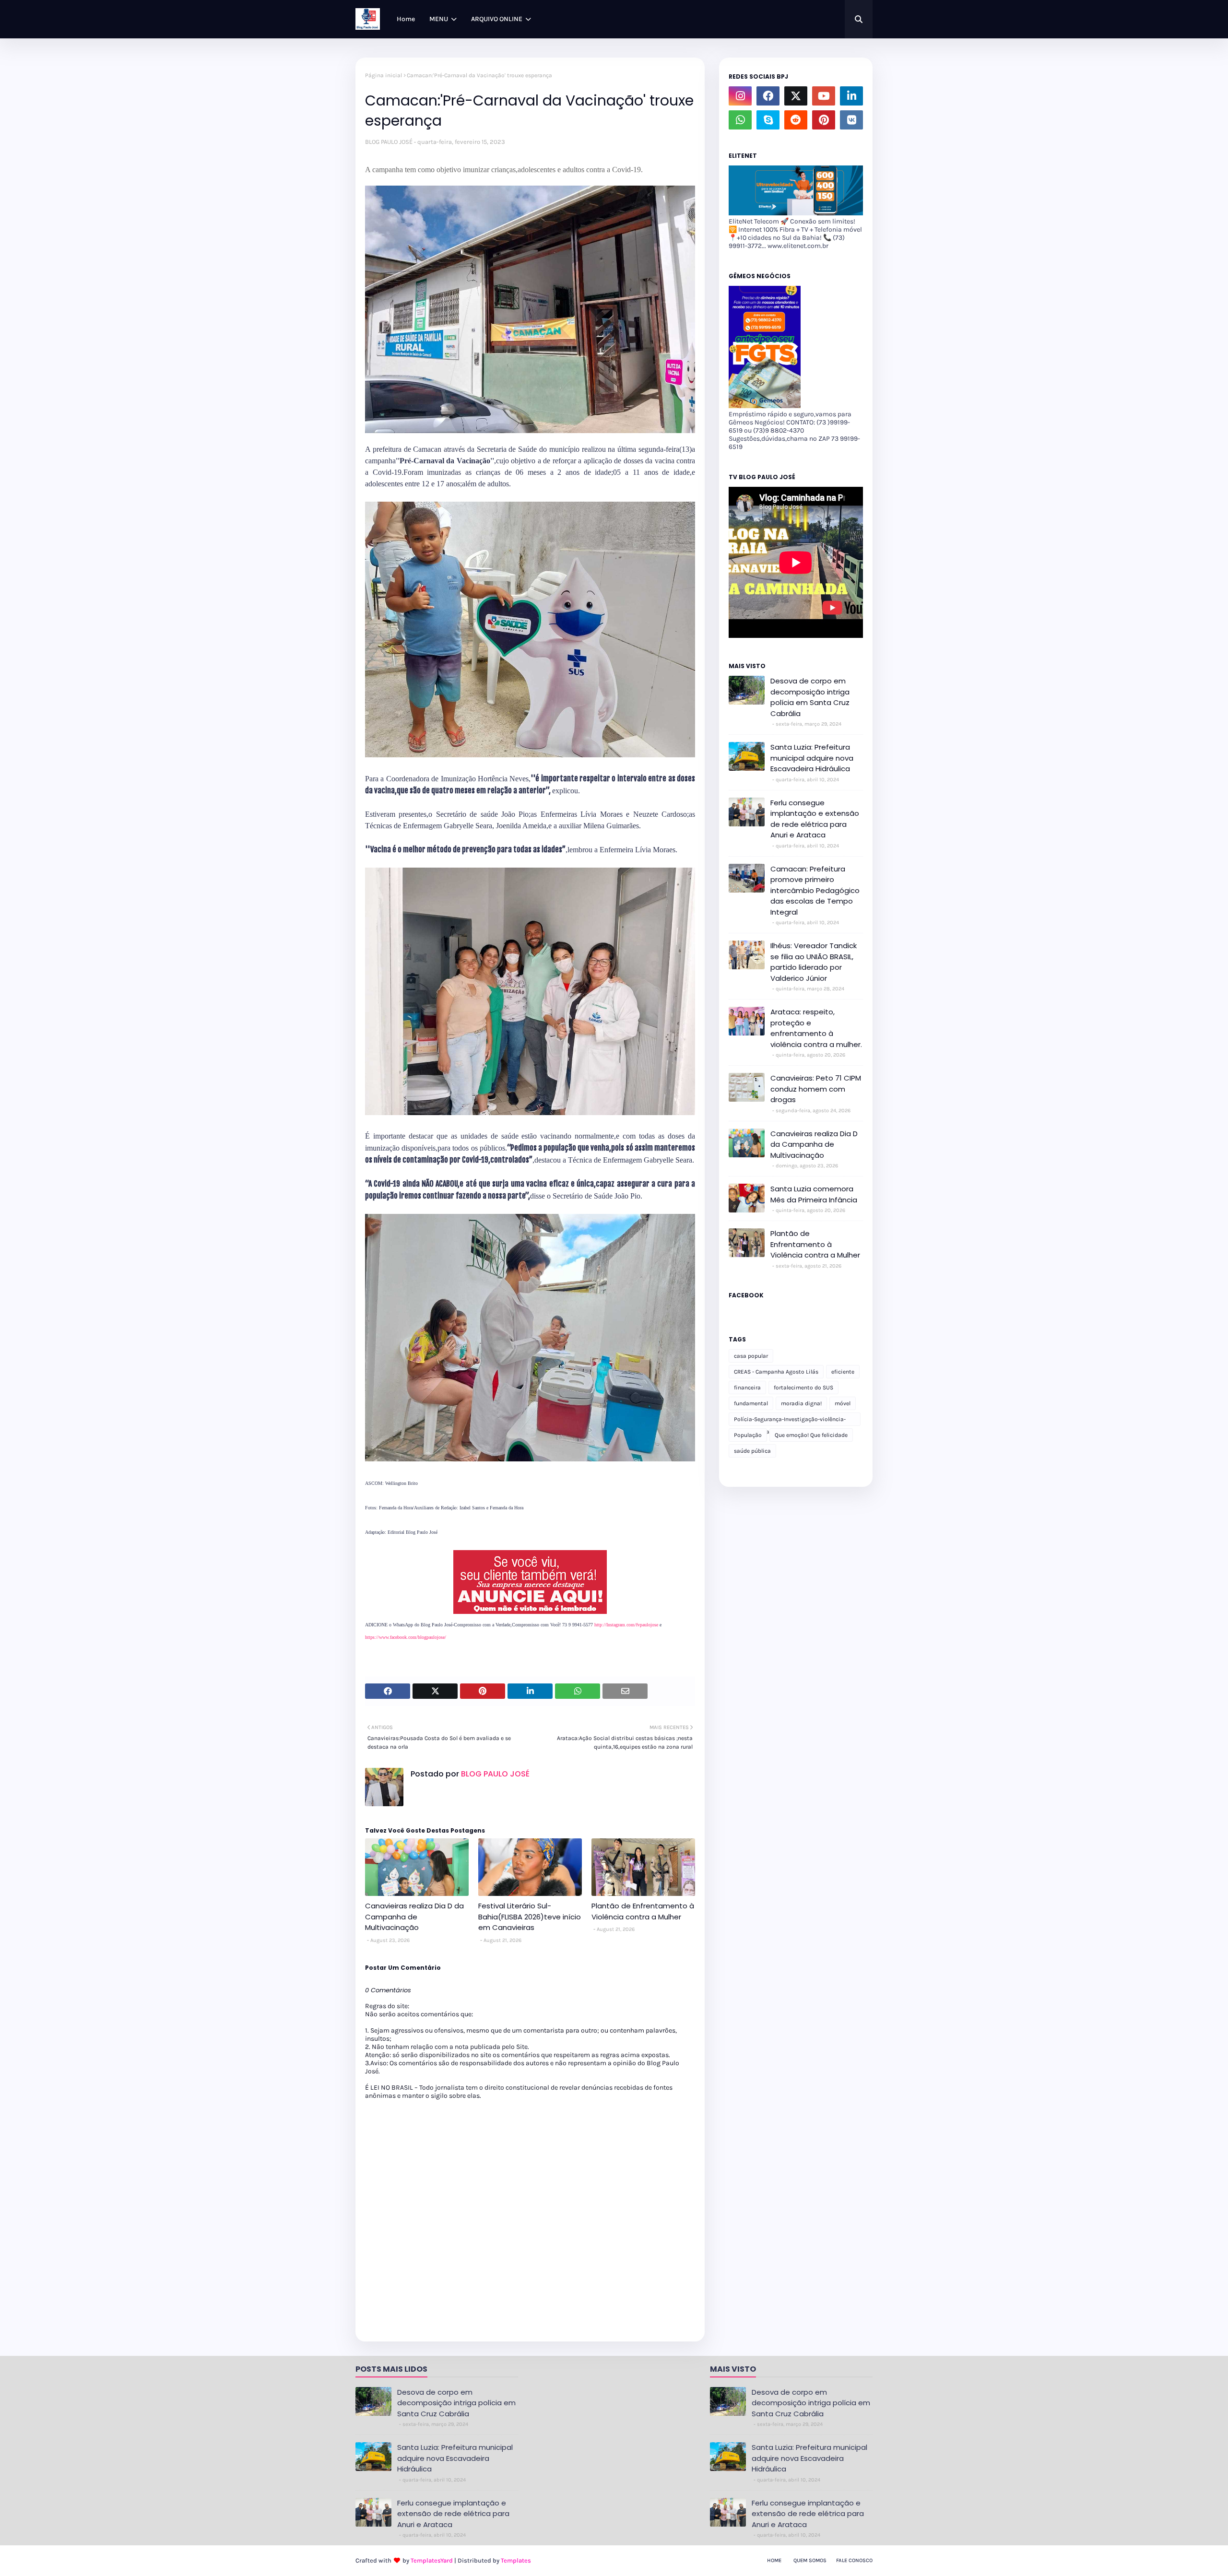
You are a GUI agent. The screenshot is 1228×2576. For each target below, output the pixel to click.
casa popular (751, 1356)
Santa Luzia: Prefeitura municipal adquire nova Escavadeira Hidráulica (812, 758)
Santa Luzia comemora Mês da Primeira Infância (814, 1194)
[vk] (851, 120)
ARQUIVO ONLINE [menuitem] (497, 19)
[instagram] (740, 96)
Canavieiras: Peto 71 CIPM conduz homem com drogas (816, 1089)
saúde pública (752, 1451)
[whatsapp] (740, 120)
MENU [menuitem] (439, 19)
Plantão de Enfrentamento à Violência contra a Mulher (643, 1911)
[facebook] (768, 96)
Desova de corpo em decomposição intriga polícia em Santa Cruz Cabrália (810, 697)
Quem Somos (810, 2560)
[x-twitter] (796, 96)
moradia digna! (801, 1403)
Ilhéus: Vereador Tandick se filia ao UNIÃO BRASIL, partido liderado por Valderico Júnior (814, 962)
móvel (843, 1403)
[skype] (768, 120)
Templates (516, 2560)
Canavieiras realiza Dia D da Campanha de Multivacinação (414, 1917)
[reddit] (796, 120)
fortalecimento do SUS (803, 1388)
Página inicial (384, 75)
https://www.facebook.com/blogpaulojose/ (406, 1637)
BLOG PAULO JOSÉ (389, 142)
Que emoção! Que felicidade (811, 1435)
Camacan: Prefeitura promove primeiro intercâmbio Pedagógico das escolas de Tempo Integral (815, 890)
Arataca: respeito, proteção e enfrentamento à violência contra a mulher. (816, 1028)
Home (774, 2560)
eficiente (843, 1372)
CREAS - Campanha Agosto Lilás (776, 1372)
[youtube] (824, 96)
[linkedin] (851, 96)
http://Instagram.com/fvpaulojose (626, 1625)
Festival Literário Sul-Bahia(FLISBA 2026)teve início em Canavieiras (530, 1917)
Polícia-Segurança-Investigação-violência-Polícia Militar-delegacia (790, 1421)
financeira (747, 1388)
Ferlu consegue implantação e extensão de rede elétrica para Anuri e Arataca (815, 819)
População (748, 1435)
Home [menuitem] (406, 19)
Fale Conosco (854, 2560)
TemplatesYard (432, 2560)
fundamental (751, 1403)
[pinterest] (824, 120)
